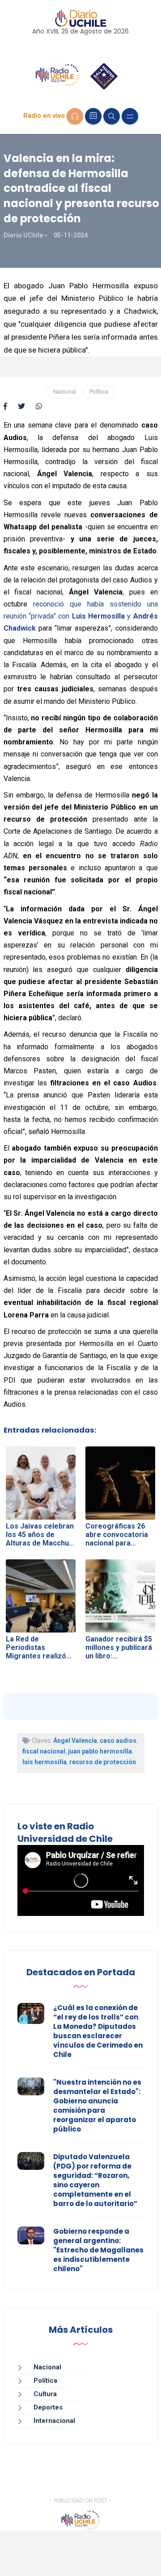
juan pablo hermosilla (100, 1751)
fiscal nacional (44, 1751)
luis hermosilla (44, 1762)
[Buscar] (112, 116)
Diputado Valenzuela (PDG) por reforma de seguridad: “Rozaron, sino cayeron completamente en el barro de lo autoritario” (95, 2180)
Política (99, 392)
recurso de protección (103, 1762)
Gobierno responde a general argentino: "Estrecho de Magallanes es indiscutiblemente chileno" (98, 2250)
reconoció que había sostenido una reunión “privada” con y (81, 616)
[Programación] (93, 116)
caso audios (118, 1741)
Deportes (48, 2407)
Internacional (54, 2421)
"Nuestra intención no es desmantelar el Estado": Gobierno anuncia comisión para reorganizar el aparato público (97, 2106)
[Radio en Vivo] (75, 116)
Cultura (45, 2394)
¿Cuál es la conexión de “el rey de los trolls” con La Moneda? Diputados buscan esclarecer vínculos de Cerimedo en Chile (98, 2031)
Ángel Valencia (75, 1741)
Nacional (65, 392)
